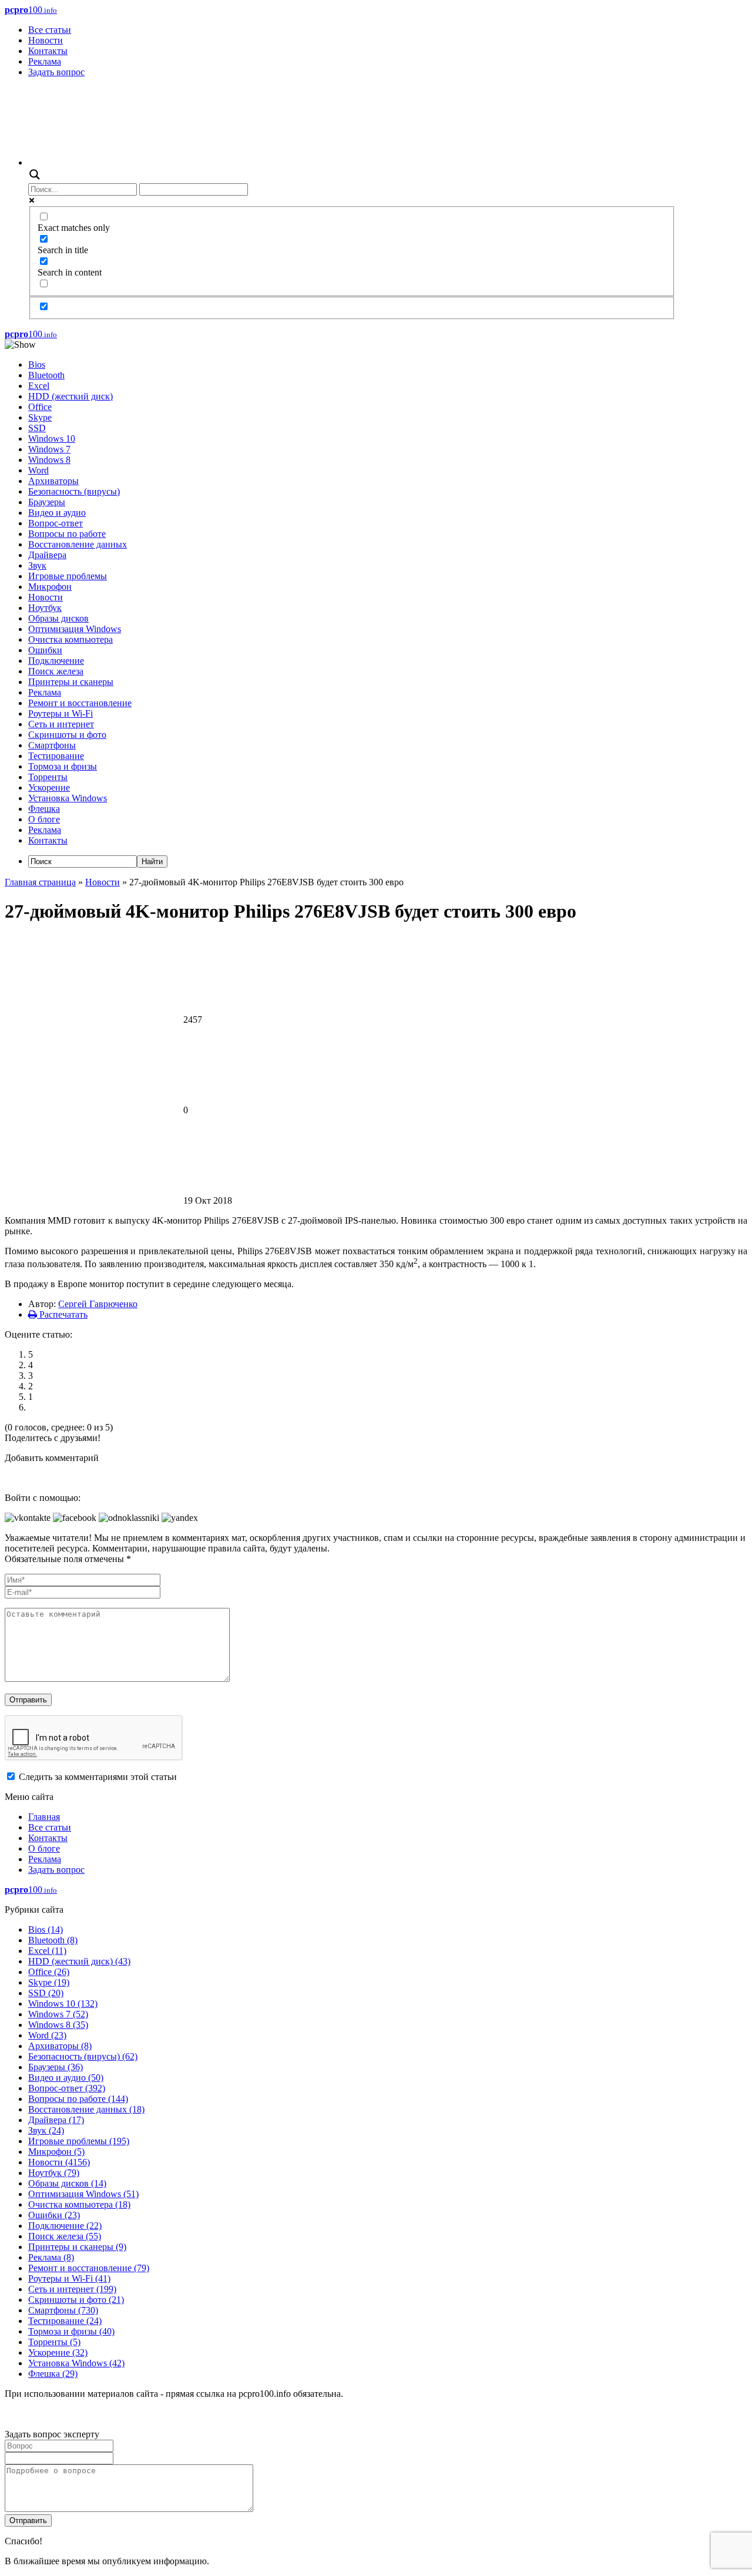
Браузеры (47, 502)
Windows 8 (49, 460)
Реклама (45, 61)
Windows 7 (49, 449)
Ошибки (45, 650)
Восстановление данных (78, 544)
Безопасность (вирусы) (74, 491)
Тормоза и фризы (63, 766)
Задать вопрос (56, 72)
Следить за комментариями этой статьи (98, 1777)
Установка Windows (68, 798)
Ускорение (49, 787)
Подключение (56, 661)
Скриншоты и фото (67, 735)
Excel (39, 386)
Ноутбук (45, 608)
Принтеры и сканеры (71, 682)
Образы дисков (58, 618)
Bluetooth (46, 375)
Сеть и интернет (61, 724)
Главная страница (40, 882)
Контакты (48, 51)
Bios (37, 365)
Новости (46, 40)
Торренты (48, 777)
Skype (40, 417)
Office (40, 407)
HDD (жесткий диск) (70, 396)
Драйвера (47, 555)
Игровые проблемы (68, 576)
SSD (37, 428)
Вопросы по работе (67, 534)
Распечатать (62, 1314)
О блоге (44, 819)
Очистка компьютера (70, 639)
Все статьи (50, 30)
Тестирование (56, 756)
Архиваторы (53, 481)
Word (38, 470)
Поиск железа (56, 671)
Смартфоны (52, 745)
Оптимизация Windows (75, 629)
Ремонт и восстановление (80, 703)
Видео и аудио (57, 513)
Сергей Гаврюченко (98, 1304)
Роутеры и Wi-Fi (61, 713)
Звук (37, 565)
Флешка (44, 809)
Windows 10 (52, 439)
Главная (44, 1817)
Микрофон (50, 587)
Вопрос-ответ (56, 523)
